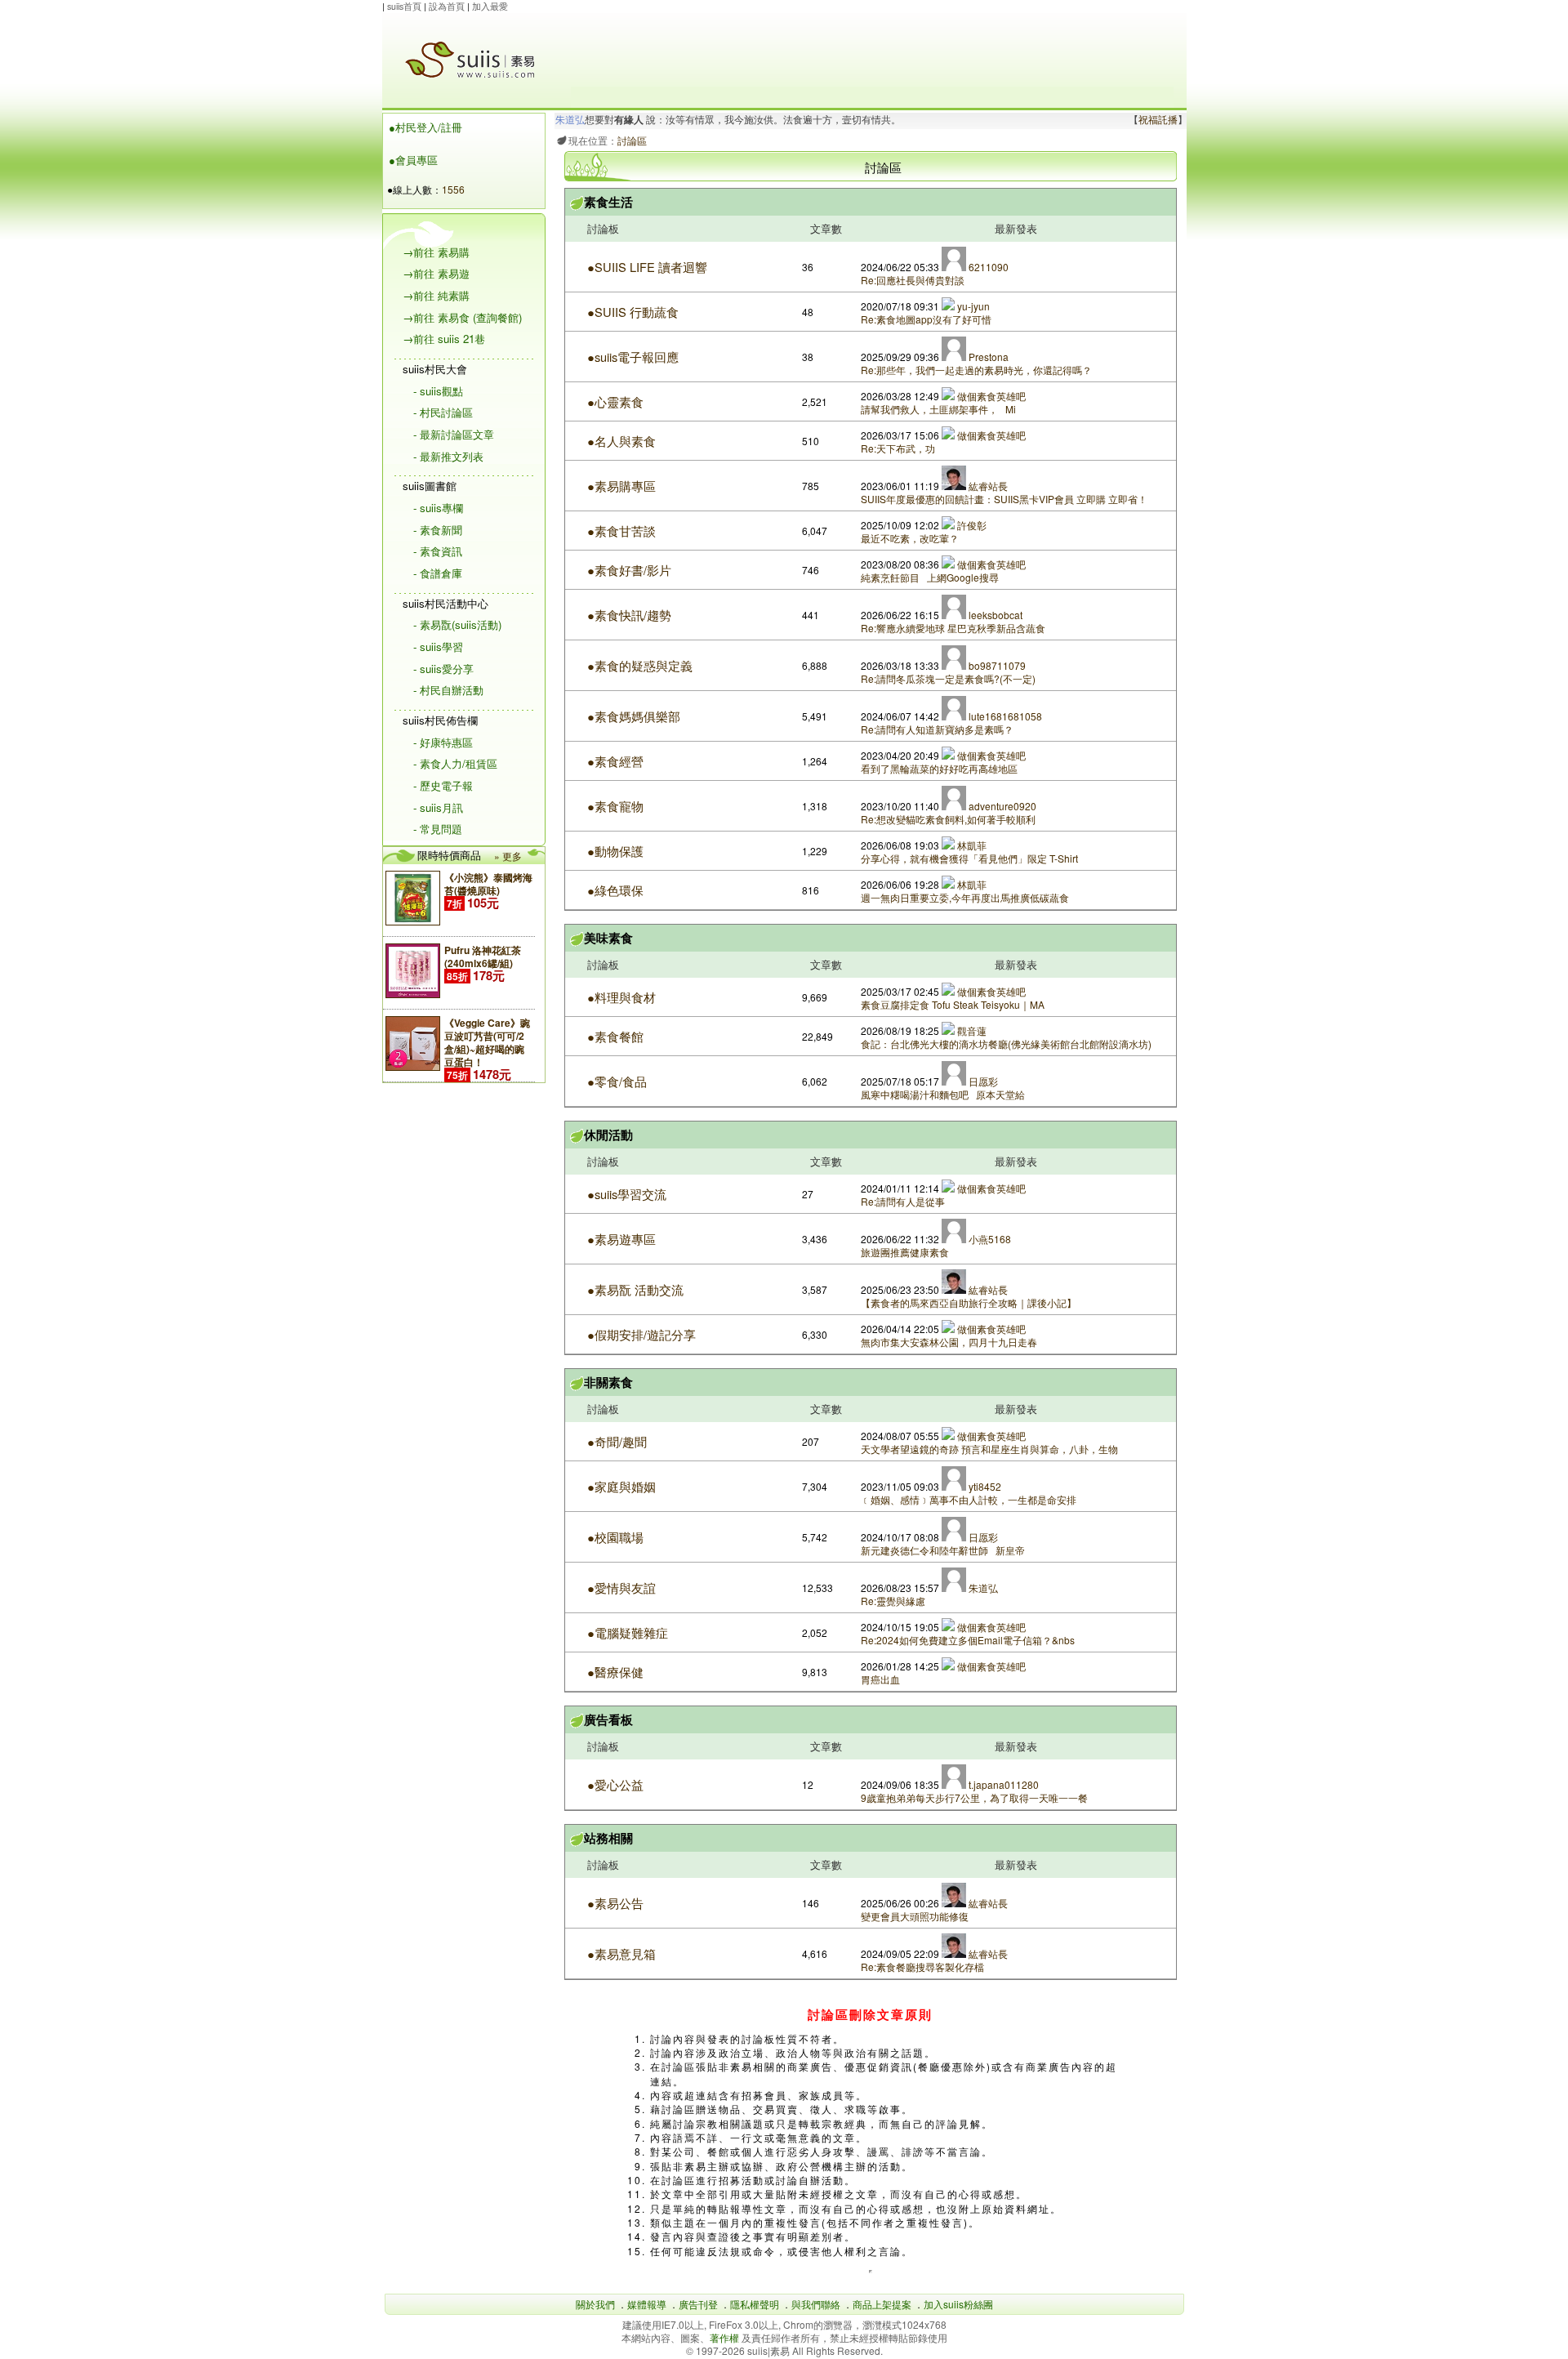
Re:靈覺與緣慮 (893, 1601)
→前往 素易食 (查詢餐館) (462, 317)
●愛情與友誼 (621, 1588)
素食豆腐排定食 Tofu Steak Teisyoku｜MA (953, 1004)
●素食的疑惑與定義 (640, 665)
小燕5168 (989, 1239)
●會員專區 (413, 160)
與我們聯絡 (816, 2304)
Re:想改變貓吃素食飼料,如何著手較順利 (948, 819)
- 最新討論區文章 (454, 434)
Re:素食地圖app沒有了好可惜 (926, 319)
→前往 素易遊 (436, 273)
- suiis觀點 (438, 391)
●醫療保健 (615, 1672)
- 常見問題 (438, 829)
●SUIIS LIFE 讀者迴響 (647, 267)
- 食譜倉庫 (438, 573)
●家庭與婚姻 (621, 1486)
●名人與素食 (621, 441)
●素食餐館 (615, 1036)
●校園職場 (615, 1537)
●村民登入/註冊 (425, 127)
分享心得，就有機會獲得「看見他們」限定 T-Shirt (969, 858)
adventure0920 (1001, 806)
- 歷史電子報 (443, 785)
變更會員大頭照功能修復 (915, 1916)
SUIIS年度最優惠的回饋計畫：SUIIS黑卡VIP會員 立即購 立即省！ (1004, 499)
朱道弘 (570, 120)
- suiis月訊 (438, 807)
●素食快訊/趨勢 (629, 615)
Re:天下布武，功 (898, 448)
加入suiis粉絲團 (958, 2304)
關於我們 (595, 2304)
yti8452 (984, 1486)
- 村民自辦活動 (448, 690)
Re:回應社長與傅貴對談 (913, 280)
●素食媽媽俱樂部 (634, 716)
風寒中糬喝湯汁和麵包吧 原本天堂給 (943, 1094)
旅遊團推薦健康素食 (905, 1252)
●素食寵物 (615, 806)
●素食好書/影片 (629, 570)
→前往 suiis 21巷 (444, 339)
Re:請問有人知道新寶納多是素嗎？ (937, 729)
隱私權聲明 (755, 2304)
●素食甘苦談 (621, 531)
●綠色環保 (615, 890)
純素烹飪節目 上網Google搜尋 (930, 577)
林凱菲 (971, 845)
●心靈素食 (615, 401)
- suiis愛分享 (443, 669)
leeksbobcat (994, 615)
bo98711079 (996, 665)
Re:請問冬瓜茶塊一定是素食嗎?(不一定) (948, 678)
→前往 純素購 (436, 295)
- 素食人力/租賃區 (455, 763)
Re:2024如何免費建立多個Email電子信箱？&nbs (968, 1640)
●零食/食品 (617, 1081)
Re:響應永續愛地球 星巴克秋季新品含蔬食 (954, 628)
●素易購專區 (621, 486)
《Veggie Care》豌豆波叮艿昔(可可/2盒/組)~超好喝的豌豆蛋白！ (487, 1042)
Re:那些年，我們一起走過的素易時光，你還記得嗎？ (976, 370)
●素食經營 (615, 761)
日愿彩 (982, 1081)
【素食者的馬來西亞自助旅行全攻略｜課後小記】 (969, 1302)
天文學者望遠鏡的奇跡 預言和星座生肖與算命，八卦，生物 (989, 1449)
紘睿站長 (987, 486)
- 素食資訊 (438, 551)
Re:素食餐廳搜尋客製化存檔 (922, 1967)
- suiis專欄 (438, 508)
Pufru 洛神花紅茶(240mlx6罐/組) (483, 957)
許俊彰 (971, 525)
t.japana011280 (1002, 1784)
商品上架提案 (882, 2304)
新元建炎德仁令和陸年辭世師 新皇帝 (943, 1550)
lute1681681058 (1004, 716)
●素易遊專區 (621, 1239)
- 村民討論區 (443, 412)
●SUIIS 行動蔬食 (633, 312)
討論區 (632, 140)
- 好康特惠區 (443, 742)
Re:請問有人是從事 (903, 1201)
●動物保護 (615, 851)
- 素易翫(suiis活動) (457, 624)
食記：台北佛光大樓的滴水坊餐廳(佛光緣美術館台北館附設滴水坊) (1006, 1043)
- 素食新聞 (438, 530)
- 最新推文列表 (448, 456)
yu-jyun (972, 306)
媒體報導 (647, 2304)
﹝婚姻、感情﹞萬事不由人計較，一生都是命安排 (969, 1499)
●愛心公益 (615, 1784)
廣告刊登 (698, 2304)
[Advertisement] (872, 50)
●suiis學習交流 (627, 1194)
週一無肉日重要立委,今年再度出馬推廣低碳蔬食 (965, 897)
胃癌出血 (880, 1679)
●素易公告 (615, 1903)
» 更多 (508, 856)
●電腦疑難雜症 (628, 1632)
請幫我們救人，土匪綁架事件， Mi (938, 409)
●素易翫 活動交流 (635, 1289)
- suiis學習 (438, 647)
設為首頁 (447, 6)
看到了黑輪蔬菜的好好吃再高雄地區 (939, 768)
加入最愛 (490, 6)
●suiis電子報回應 (633, 357)
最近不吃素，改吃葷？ (910, 538)
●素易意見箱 (621, 1953)
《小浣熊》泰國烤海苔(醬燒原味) (488, 884)
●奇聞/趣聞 (617, 1441)
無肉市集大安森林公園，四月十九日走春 (949, 1342)
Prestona (987, 357)
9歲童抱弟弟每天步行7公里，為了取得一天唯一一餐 (974, 1797)
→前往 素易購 (436, 252)
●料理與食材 (621, 997)
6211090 (987, 267)
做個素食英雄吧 (990, 396)
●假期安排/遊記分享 (641, 1334)
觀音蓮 (971, 1030)
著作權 (726, 2337)
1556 (453, 189)
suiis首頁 (404, 6)
